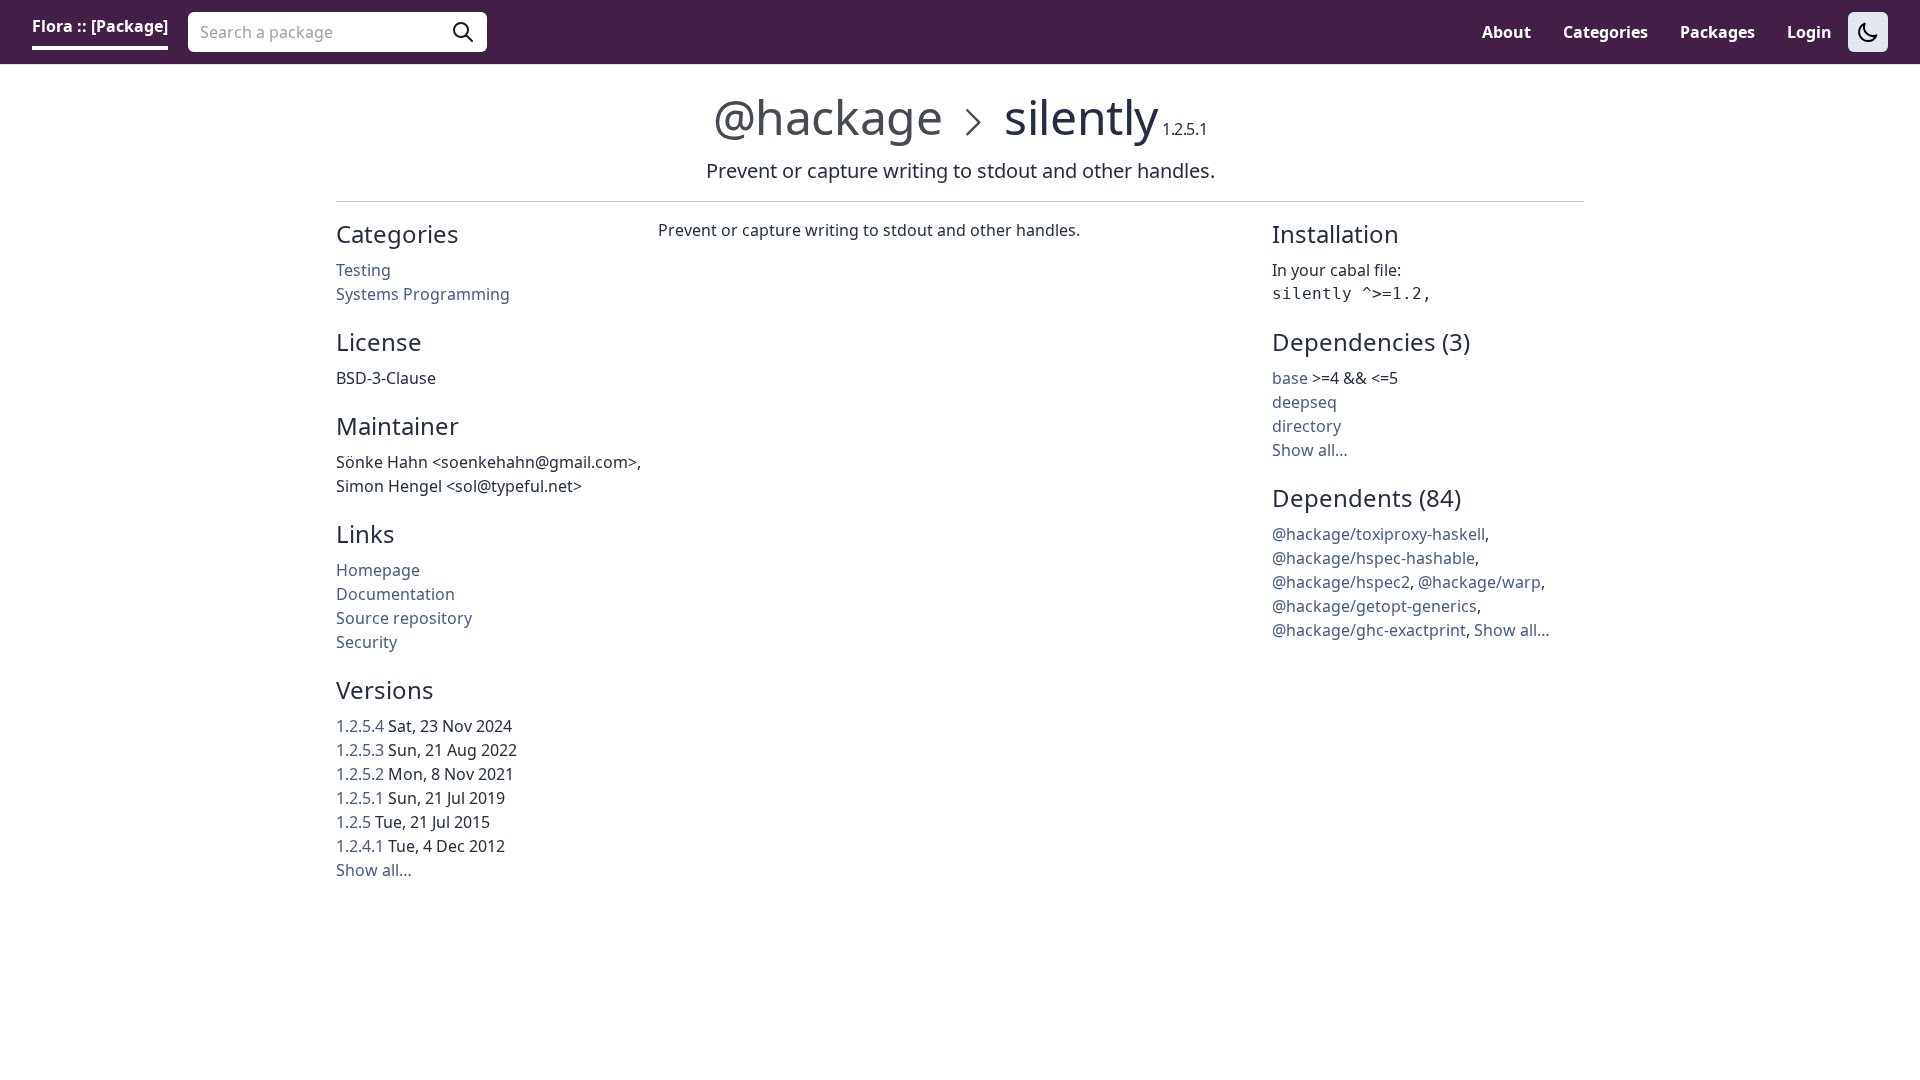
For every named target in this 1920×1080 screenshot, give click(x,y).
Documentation (395, 594)
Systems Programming (423, 294)
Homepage (378, 570)
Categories (1605, 32)
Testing (363, 270)
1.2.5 (353, 822)
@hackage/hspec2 (1341, 582)
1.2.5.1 (360, 798)
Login (1809, 32)
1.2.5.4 (360, 726)
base (1290, 378)
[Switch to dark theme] (1868, 32)
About (1506, 32)
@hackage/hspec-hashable (1373, 558)
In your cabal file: (1336, 270)
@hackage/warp (1479, 582)
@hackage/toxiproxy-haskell (1378, 534)
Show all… (374, 870)
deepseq (1304, 402)
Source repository (404, 618)
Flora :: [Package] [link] (100, 26)
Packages (1717, 32)
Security (366, 642)
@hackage (828, 116)
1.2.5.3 (360, 750)
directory (1306, 426)
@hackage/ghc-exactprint (1369, 630)
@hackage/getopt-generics (1374, 606)
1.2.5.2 (360, 774)
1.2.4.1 (360, 846)
